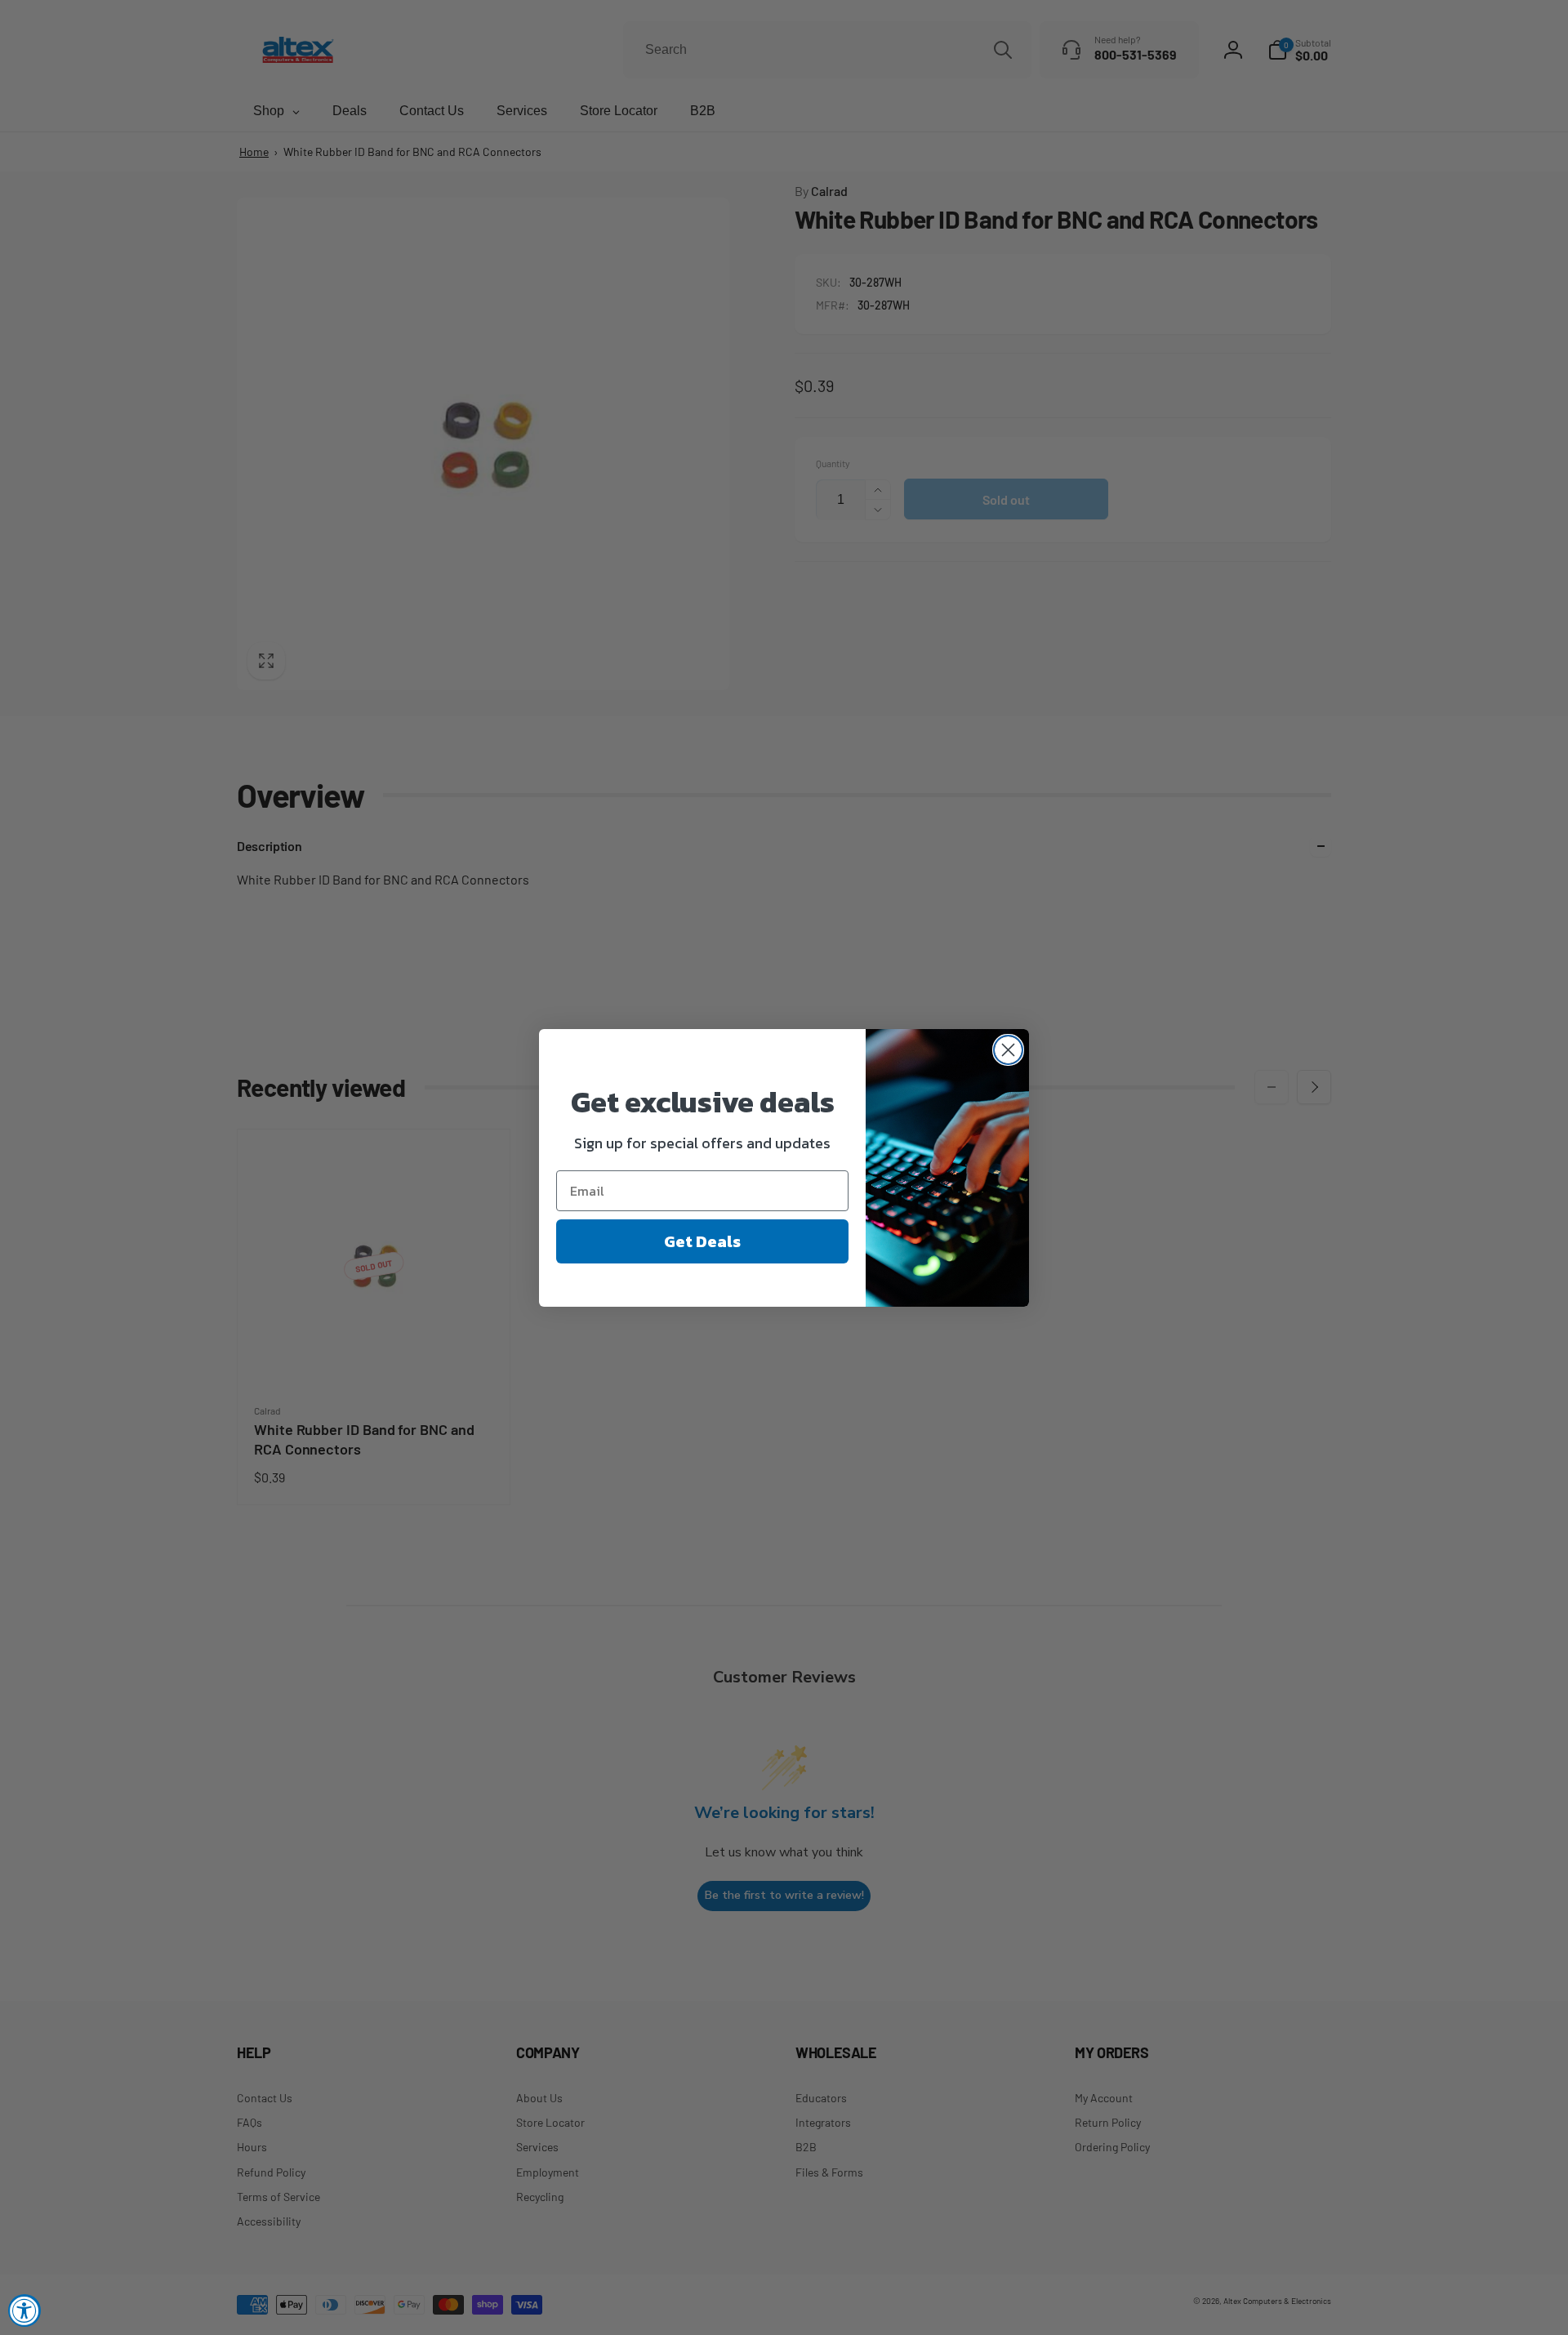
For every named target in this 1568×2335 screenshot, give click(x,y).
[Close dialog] (1008, 1050)
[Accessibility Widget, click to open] (24, 2310)
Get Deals (702, 1241)
